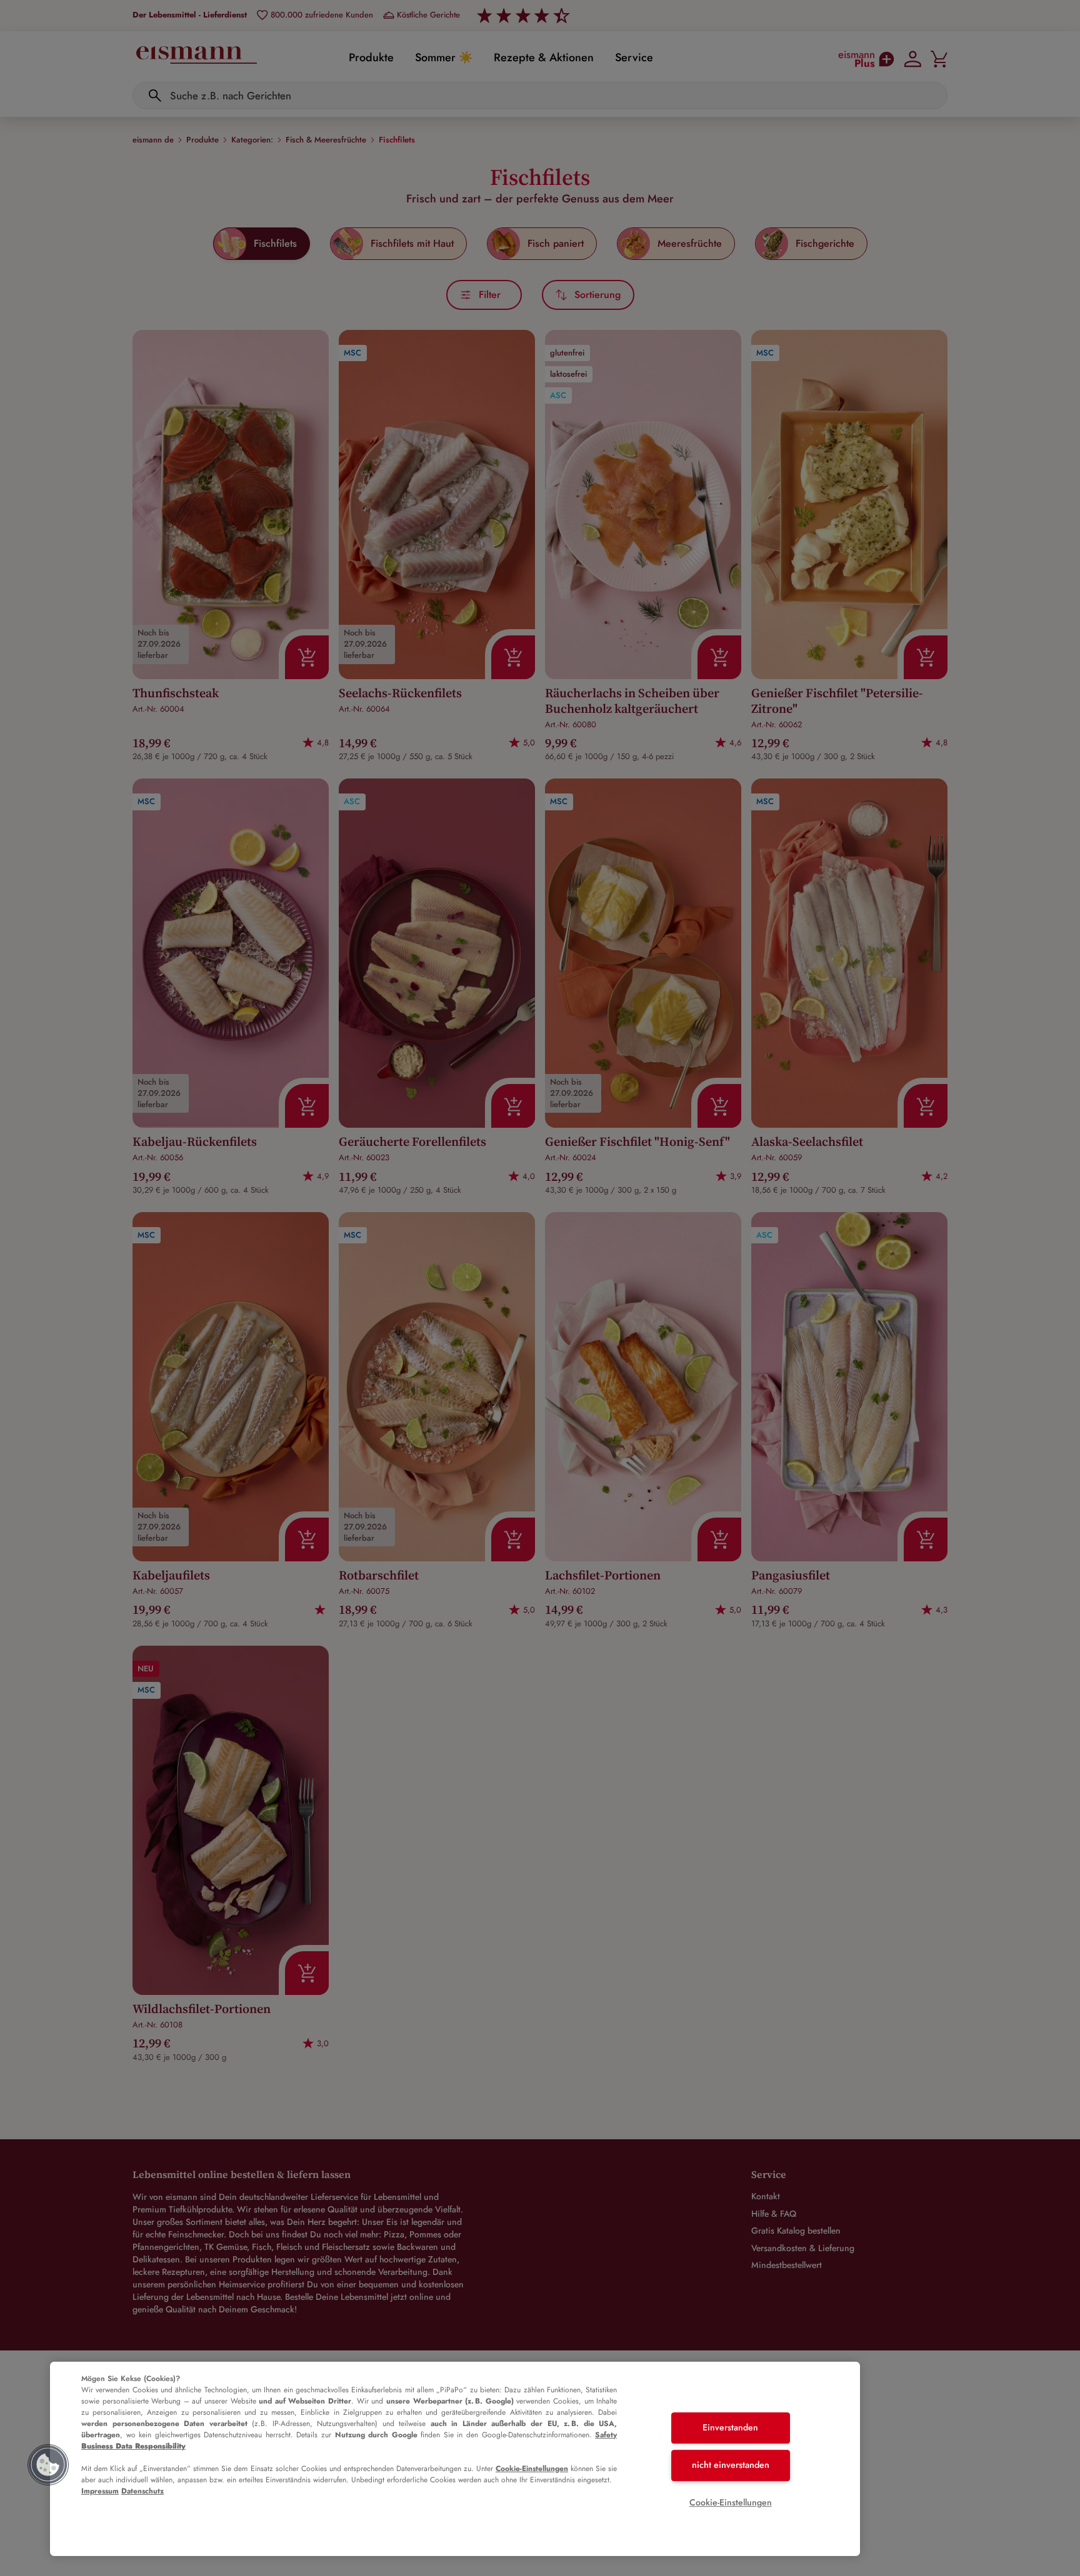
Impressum (100, 2491)
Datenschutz (142, 2491)
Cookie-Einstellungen (532, 2469)
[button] (48, 2465)
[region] (455, 2459)
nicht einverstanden (731, 2465)
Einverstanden (730, 2428)
